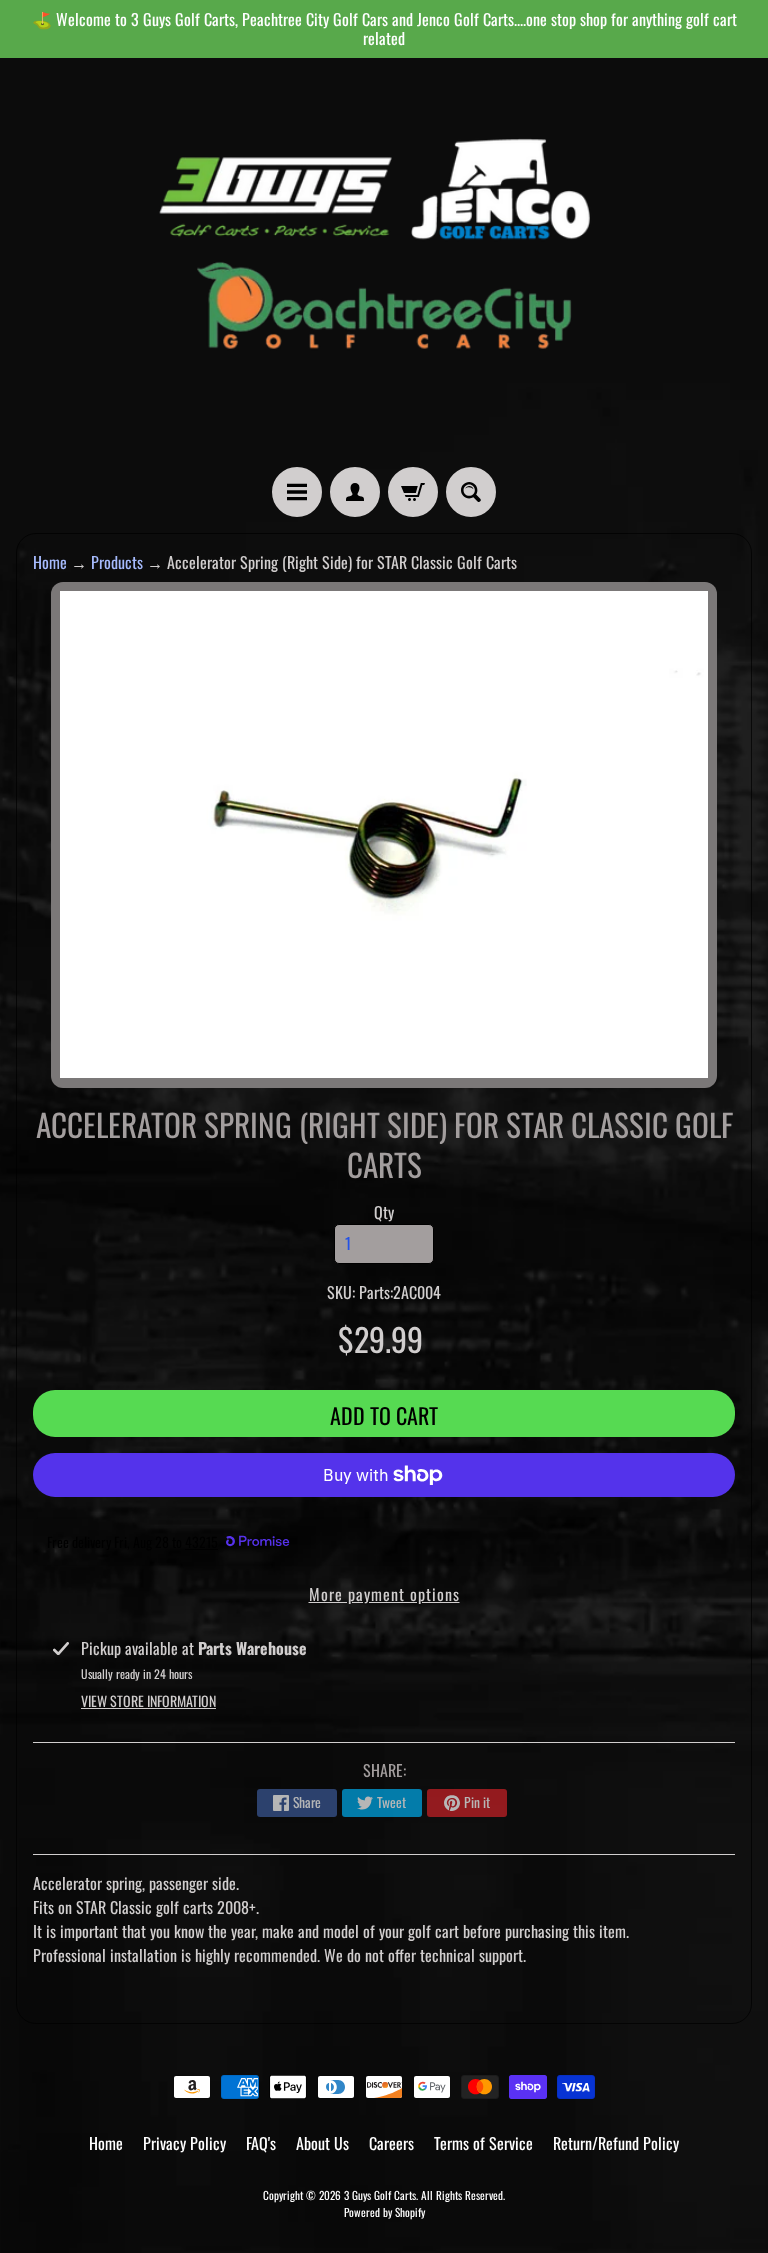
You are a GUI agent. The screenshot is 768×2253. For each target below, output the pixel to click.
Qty (384, 1212)
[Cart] (413, 492)
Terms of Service (483, 2143)
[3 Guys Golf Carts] (384, 262)
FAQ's (261, 2143)
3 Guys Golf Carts (380, 2195)
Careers (391, 2143)
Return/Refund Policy (616, 2143)
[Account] (355, 492)
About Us (322, 2143)
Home (50, 562)
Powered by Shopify (384, 2212)
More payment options (384, 1594)
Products (117, 562)
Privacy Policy (184, 2143)
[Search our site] (471, 492)
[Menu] (297, 492)
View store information (148, 1700)
